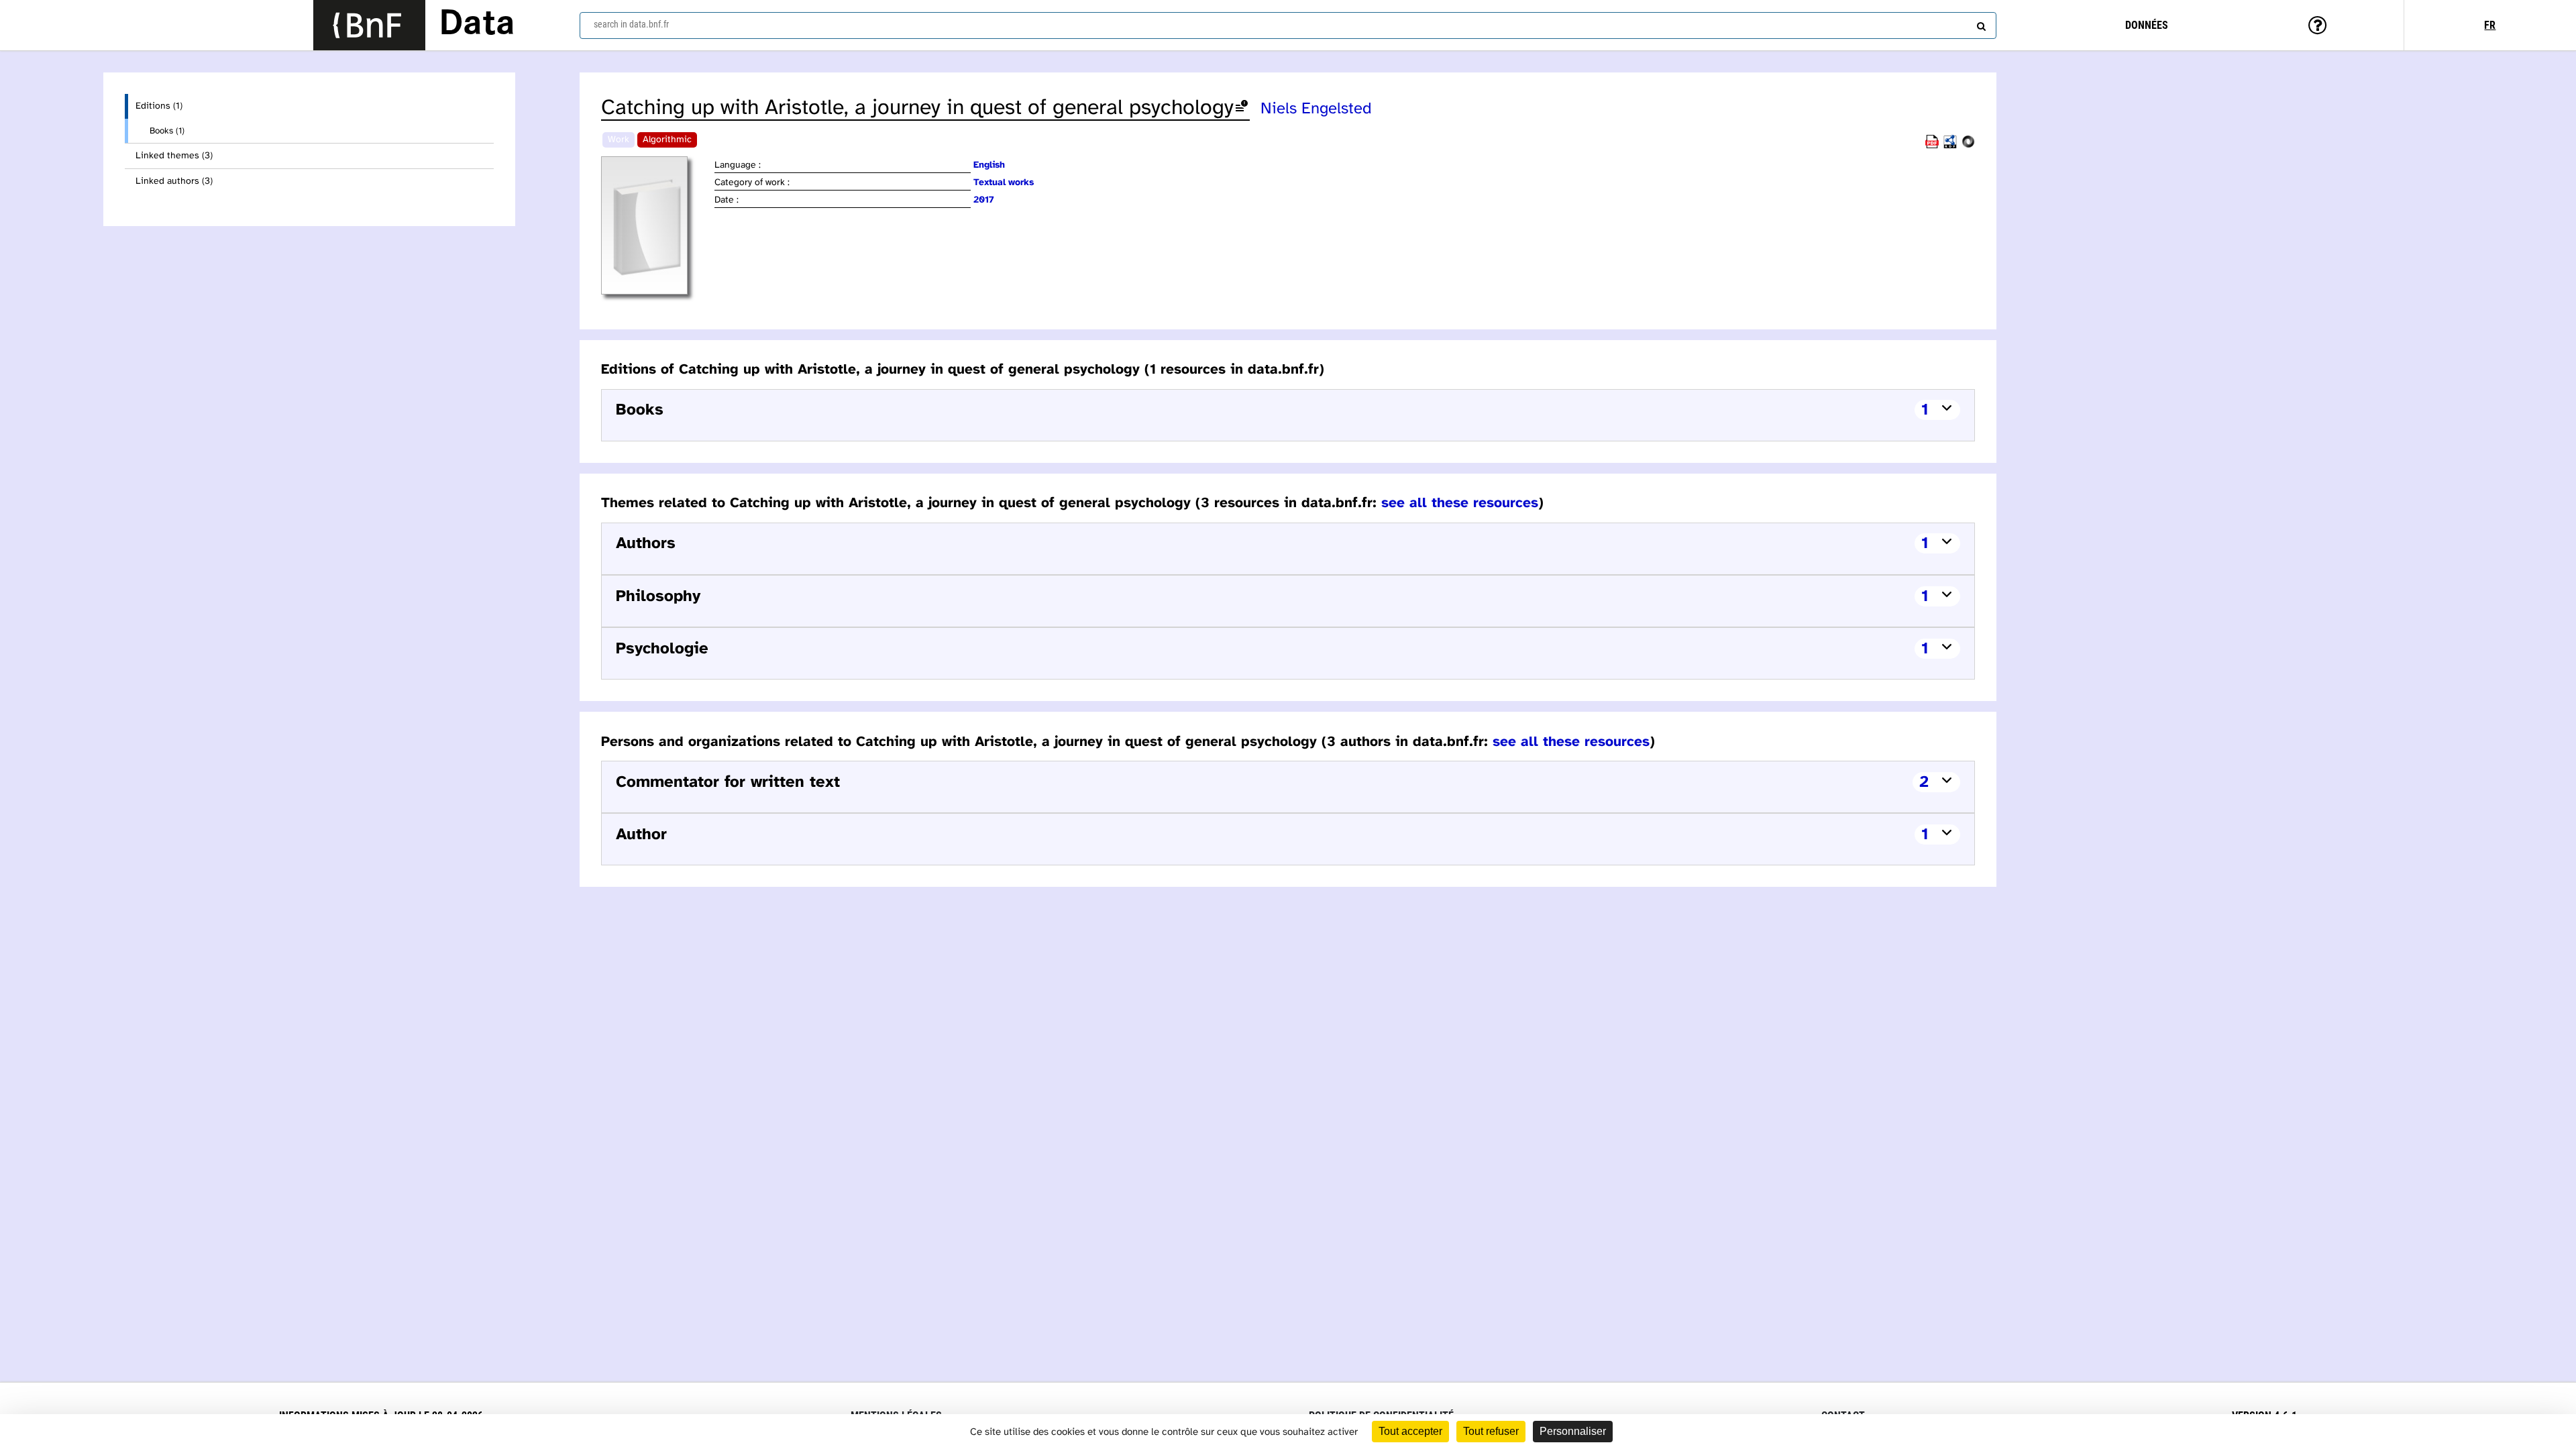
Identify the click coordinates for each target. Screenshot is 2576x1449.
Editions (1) (159, 106)
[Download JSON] (1968, 146)
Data (477, 25)
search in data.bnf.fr (631, 24)
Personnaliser (1573, 1431)
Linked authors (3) (174, 181)
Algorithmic (667, 140)
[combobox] (1288, 25)
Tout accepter (1410, 1431)
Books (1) (167, 131)
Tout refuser (1491, 1431)
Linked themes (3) (174, 156)
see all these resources (1460, 503)
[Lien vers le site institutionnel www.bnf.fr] (369, 25)
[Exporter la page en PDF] (1932, 146)
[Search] (1980, 23)
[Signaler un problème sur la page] (1242, 108)
